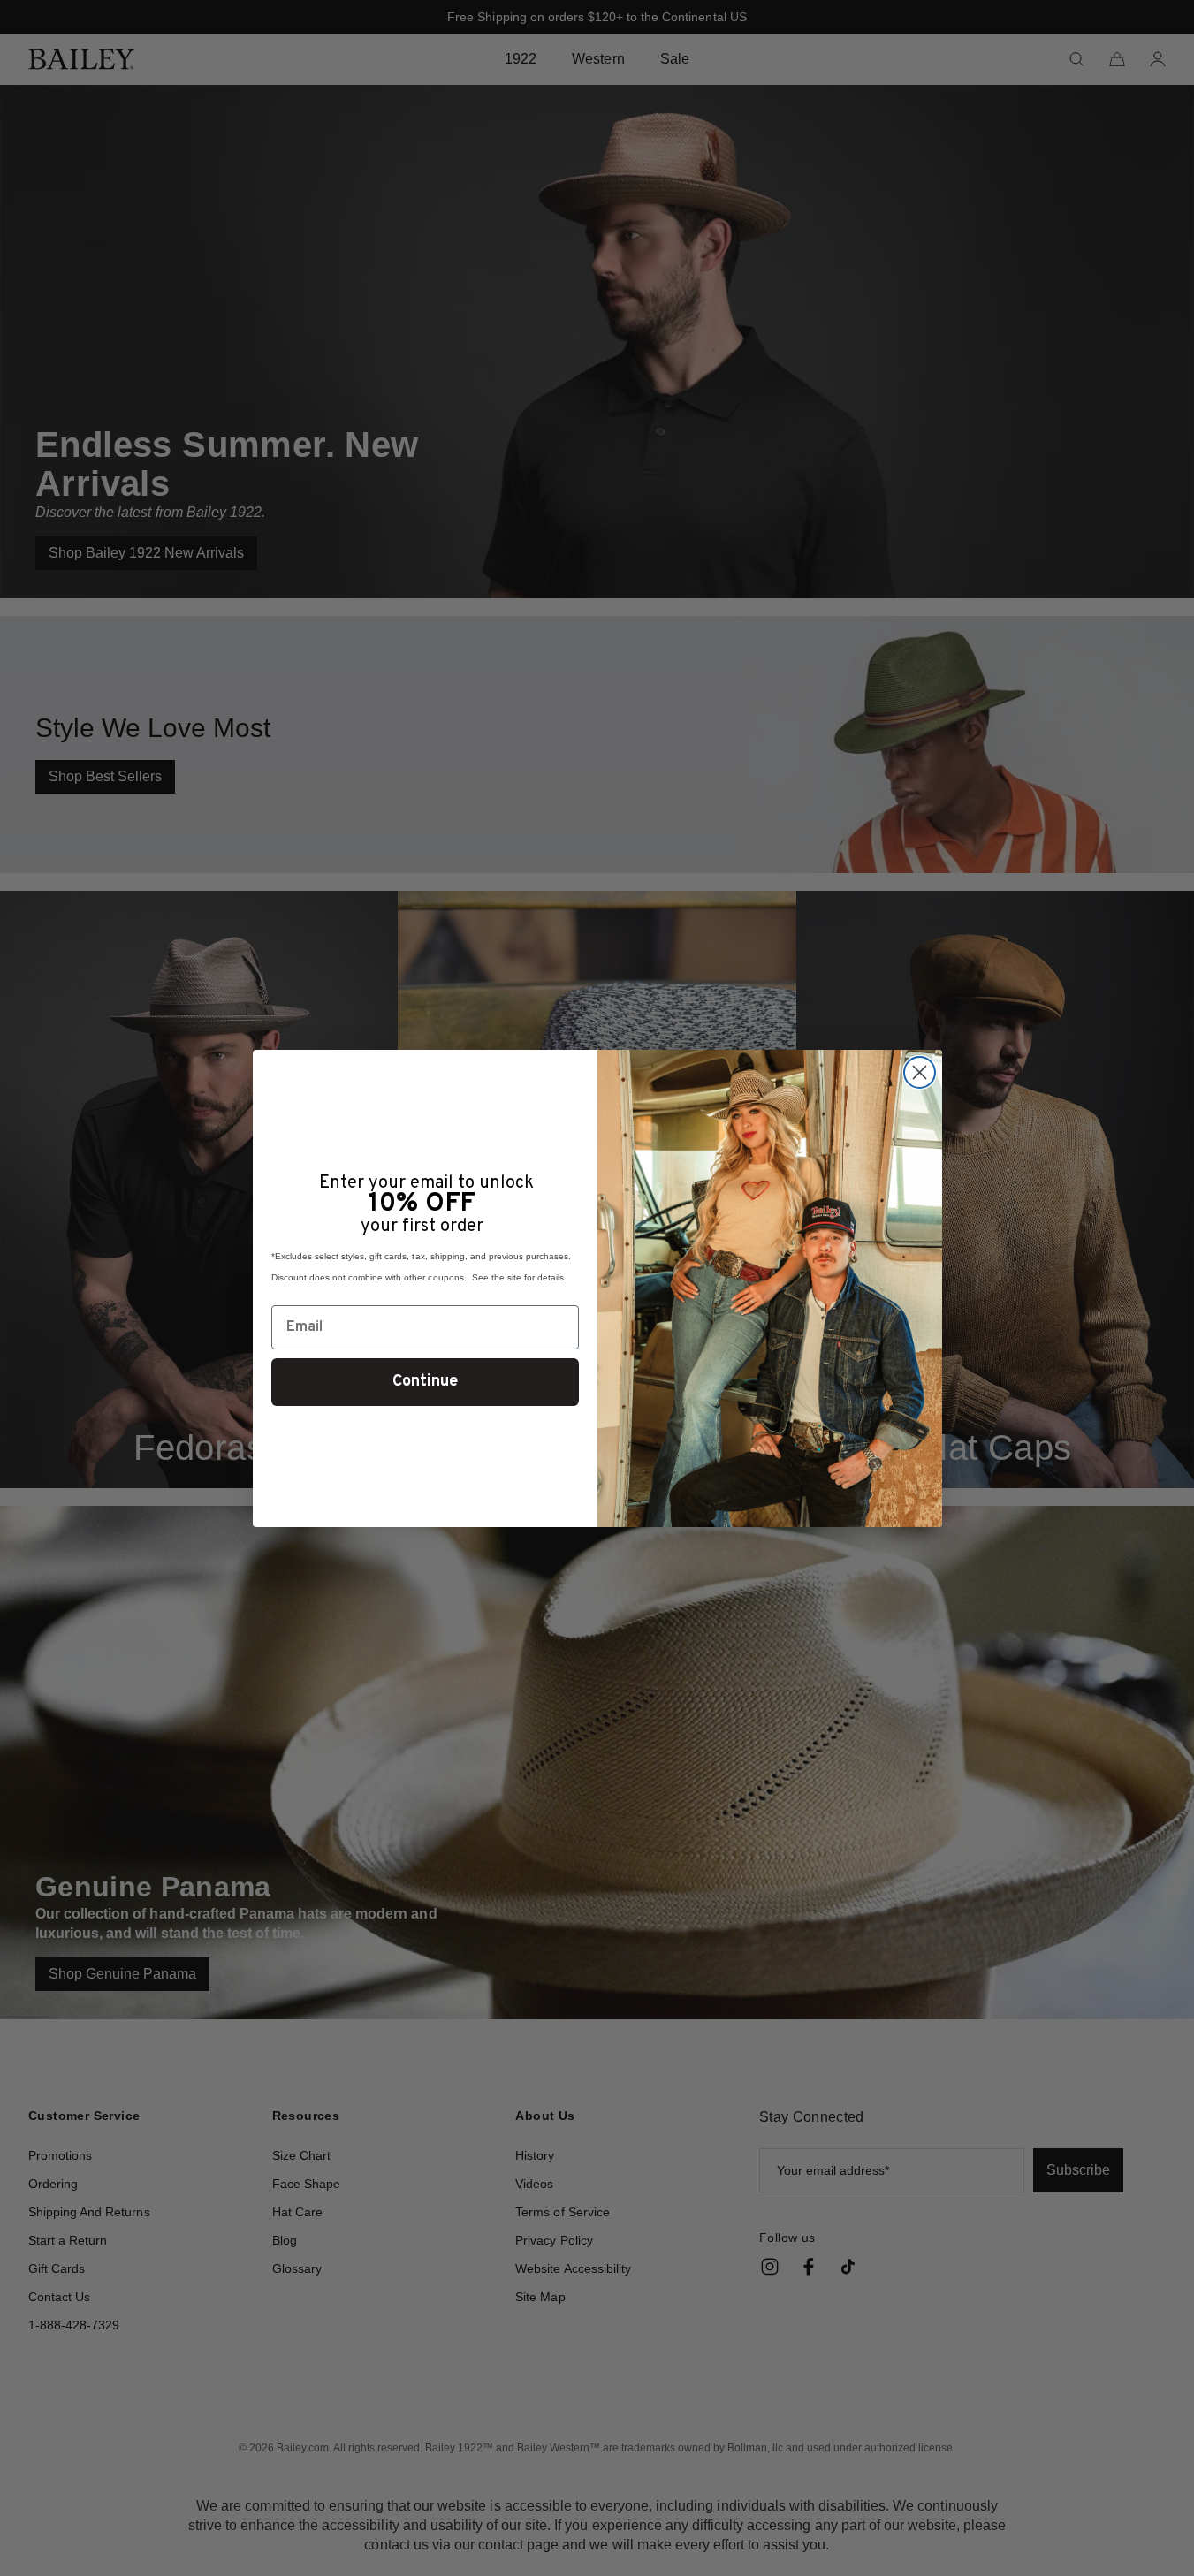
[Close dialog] (920, 1072)
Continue (425, 1382)
